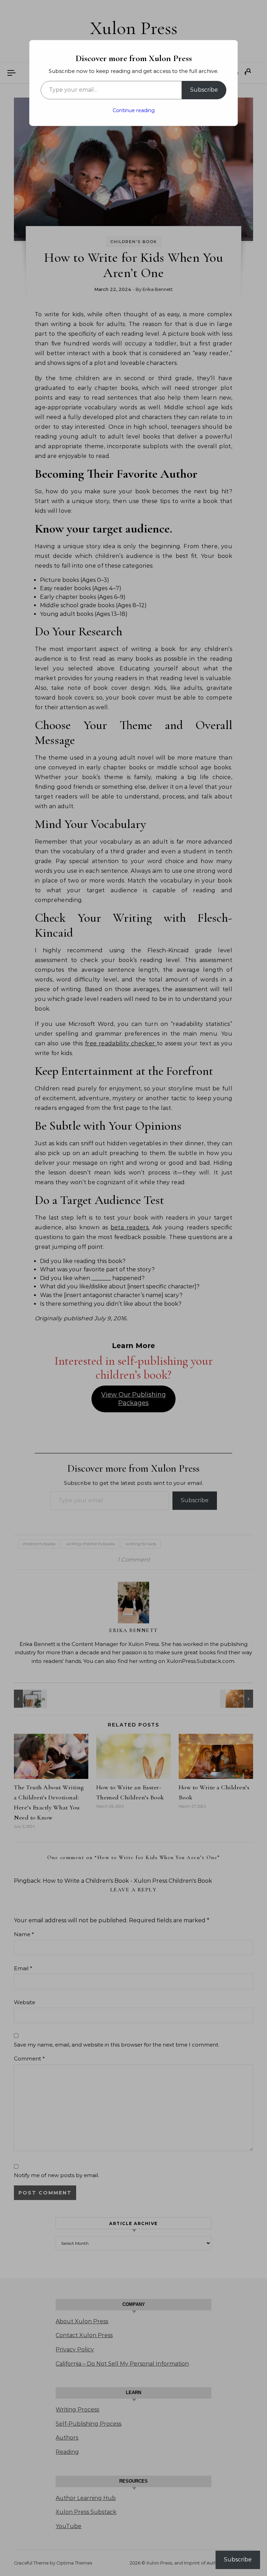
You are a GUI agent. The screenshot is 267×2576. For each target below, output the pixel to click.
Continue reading (134, 110)
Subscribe (204, 90)
